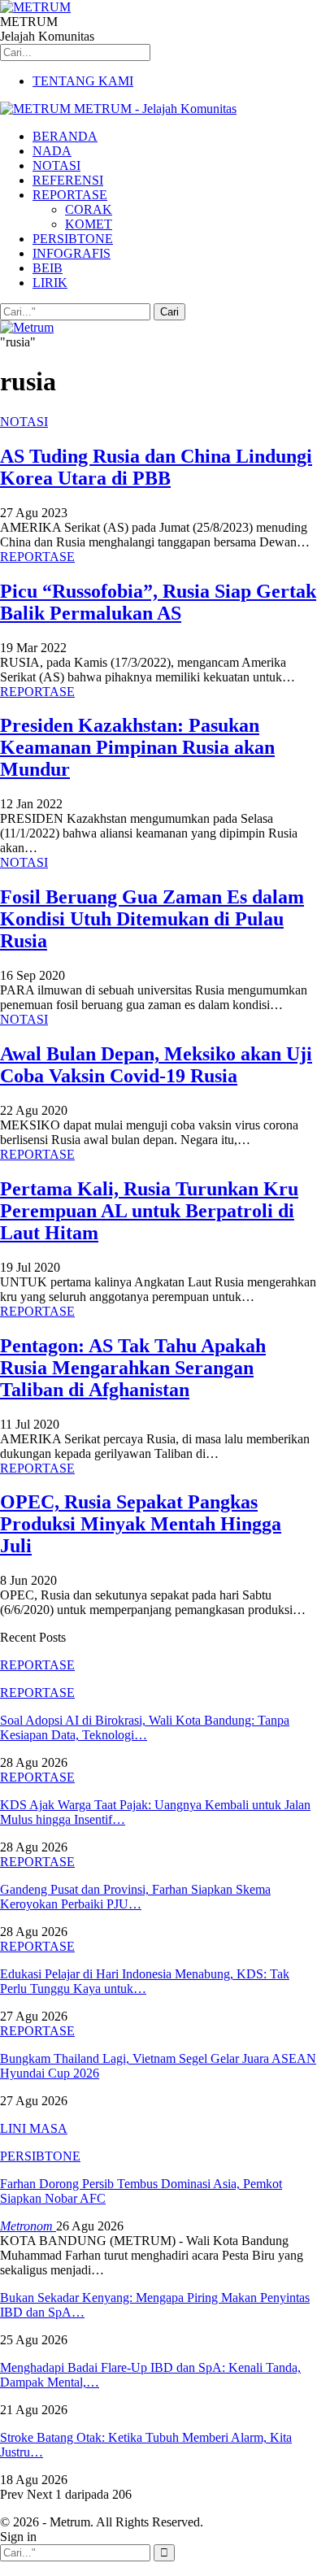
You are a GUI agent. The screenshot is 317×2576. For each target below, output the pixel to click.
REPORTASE (70, 195)
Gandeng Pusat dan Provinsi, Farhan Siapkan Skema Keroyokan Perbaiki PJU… (135, 1897)
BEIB (48, 268)
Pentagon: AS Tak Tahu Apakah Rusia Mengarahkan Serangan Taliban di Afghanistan (133, 1368)
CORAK (89, 209)
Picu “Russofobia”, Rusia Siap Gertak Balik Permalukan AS (158, 602)
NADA (52, 151)
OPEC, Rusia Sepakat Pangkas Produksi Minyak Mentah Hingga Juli (141, 1524)
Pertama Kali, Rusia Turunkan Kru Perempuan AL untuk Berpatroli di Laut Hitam (149, 1211)
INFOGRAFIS (72, 253)
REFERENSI (68, 180)
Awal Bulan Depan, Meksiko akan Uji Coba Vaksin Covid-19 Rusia (156, 1065)
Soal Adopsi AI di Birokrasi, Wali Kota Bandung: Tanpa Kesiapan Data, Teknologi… (145, 1727)
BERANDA (65, 136)
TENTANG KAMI (83, 81)
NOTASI (56, 165)
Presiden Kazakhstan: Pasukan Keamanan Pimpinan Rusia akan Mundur (137, 747)
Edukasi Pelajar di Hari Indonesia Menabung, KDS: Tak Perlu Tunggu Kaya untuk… (145, 1981)
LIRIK (50, 283)
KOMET (89, 224)
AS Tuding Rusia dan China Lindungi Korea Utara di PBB (156, 467)
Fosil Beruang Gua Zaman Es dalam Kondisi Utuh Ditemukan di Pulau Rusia (152, 919)
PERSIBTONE (73, 239)
